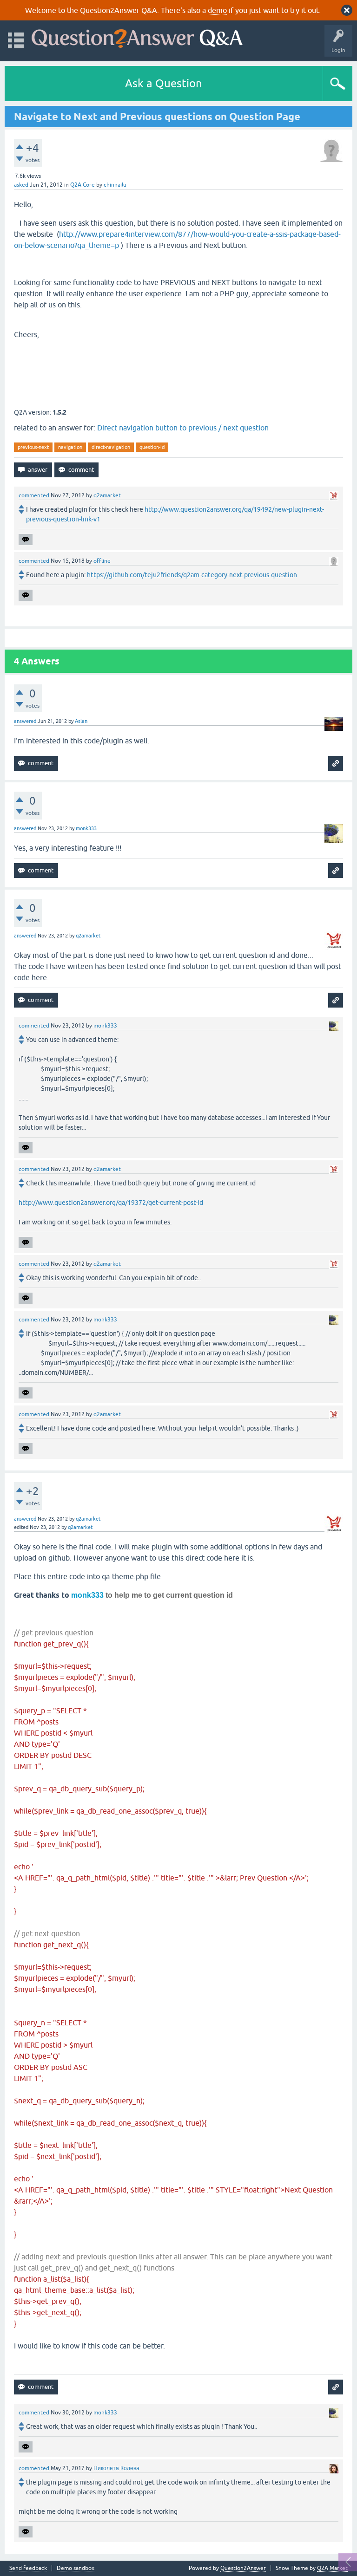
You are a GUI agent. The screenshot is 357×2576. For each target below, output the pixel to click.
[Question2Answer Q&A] (137, 36)
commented (34, 495)
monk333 (87, 1595)
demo (217, 10)
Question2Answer (243, 2568)
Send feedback (28, 2568)
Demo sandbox (76, 2568)
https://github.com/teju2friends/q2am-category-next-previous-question (192, 575)
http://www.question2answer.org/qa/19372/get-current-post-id (111, 1203)
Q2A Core (83, 185)
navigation (70, 447)
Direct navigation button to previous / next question (183, 428)
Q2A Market (332, 2568)
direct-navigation (111, 447)
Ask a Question (164, 83)
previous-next (33, 447)
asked (21, 185)
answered (25, 721)
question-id (152, 447)
